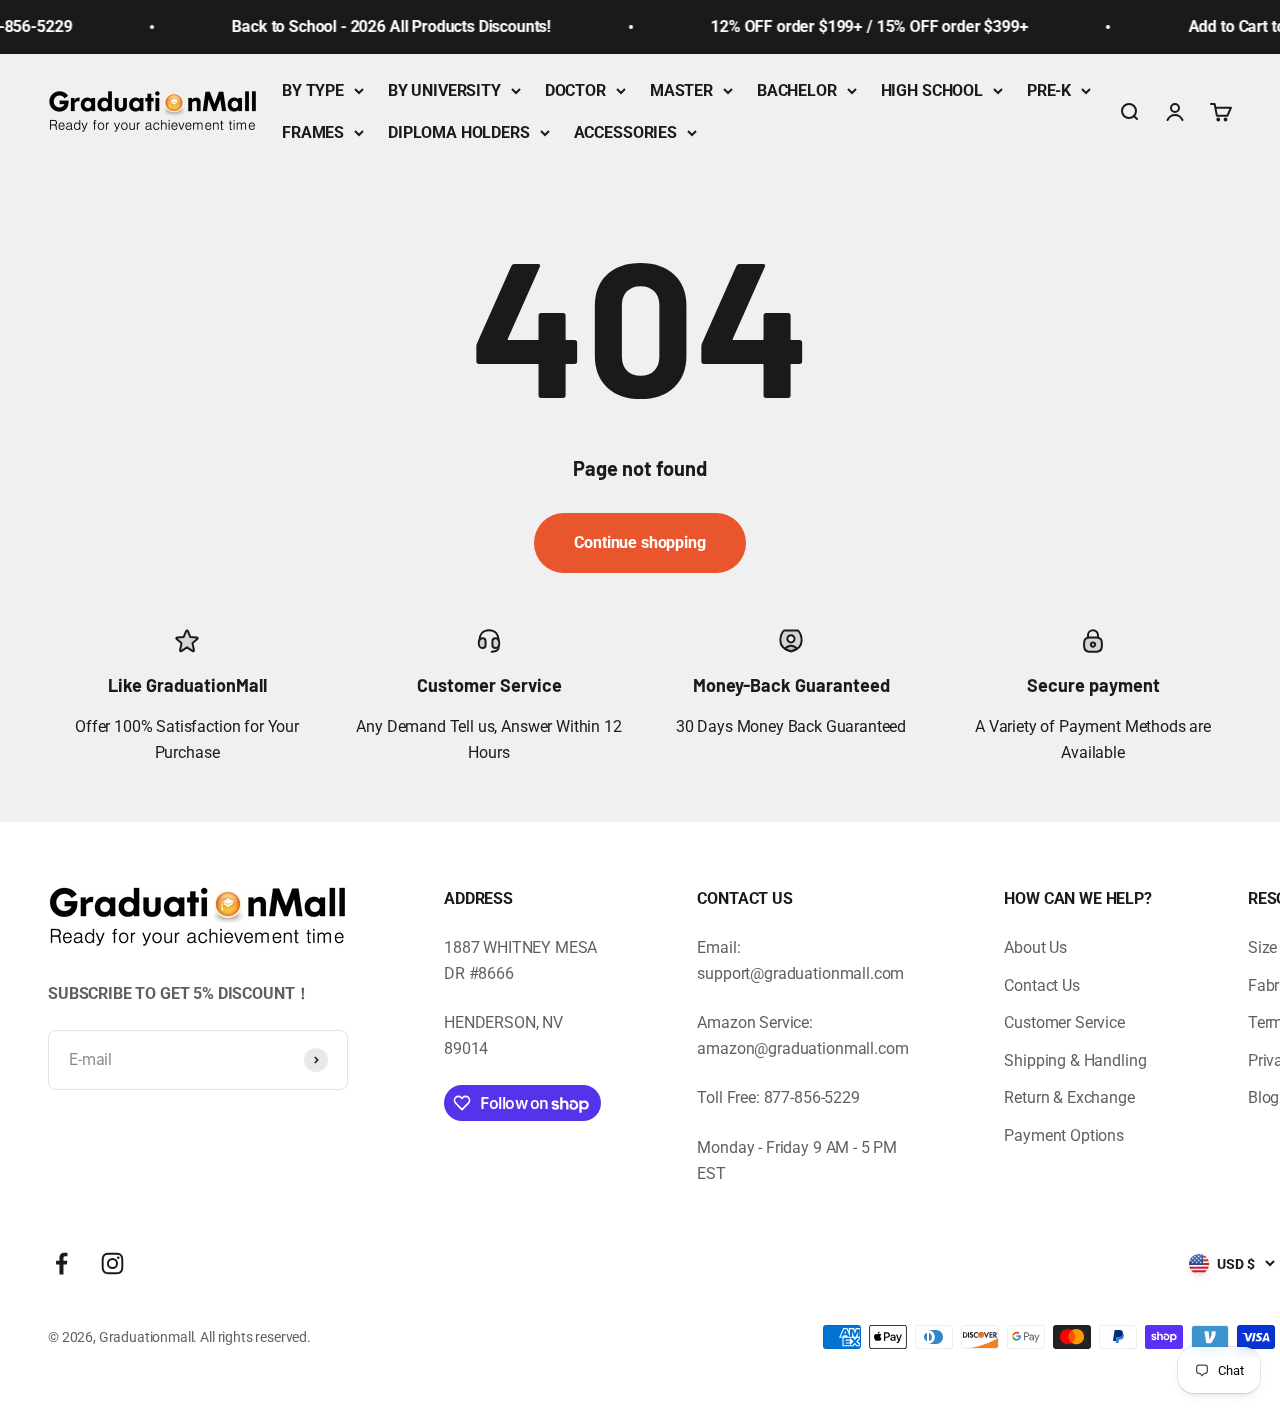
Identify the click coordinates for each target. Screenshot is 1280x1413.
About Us (1035, 947)
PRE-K (1049, 90)
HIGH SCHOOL (932, 90)
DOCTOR (575, 90)
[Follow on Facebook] (61, 1263)
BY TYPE (313, 90)
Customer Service (1064, 1022)
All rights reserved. (255, 1337)
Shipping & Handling (1075, 1060)
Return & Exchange (1069, 1097)
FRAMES (313, 132)
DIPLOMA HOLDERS (459, 132)
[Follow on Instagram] (112, 1263)
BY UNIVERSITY (444, 90)
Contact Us (1041, 985)
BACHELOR (797, 90)
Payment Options (1064, 1135)
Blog (1263, 1097)
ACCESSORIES (625, 132)
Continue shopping (639, 542)
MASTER (681, 90)
